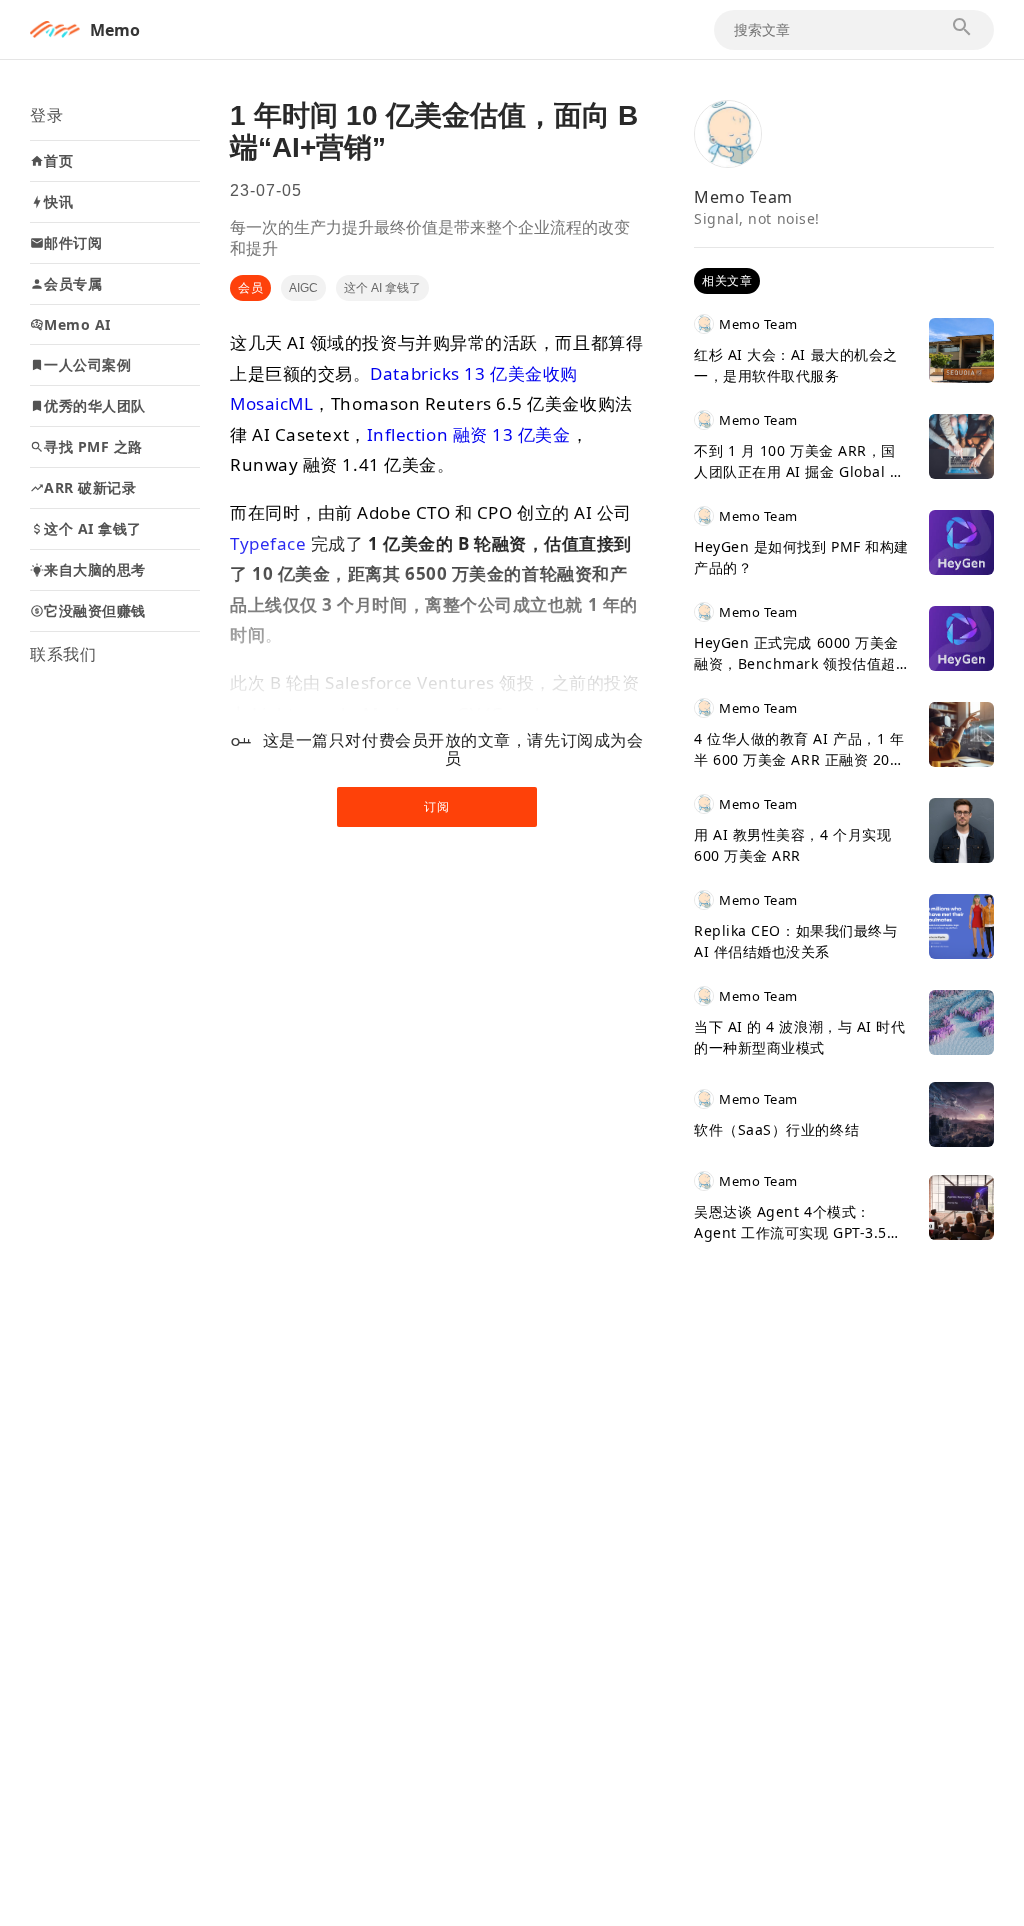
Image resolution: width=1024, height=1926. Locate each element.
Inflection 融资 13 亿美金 (469, 434)
